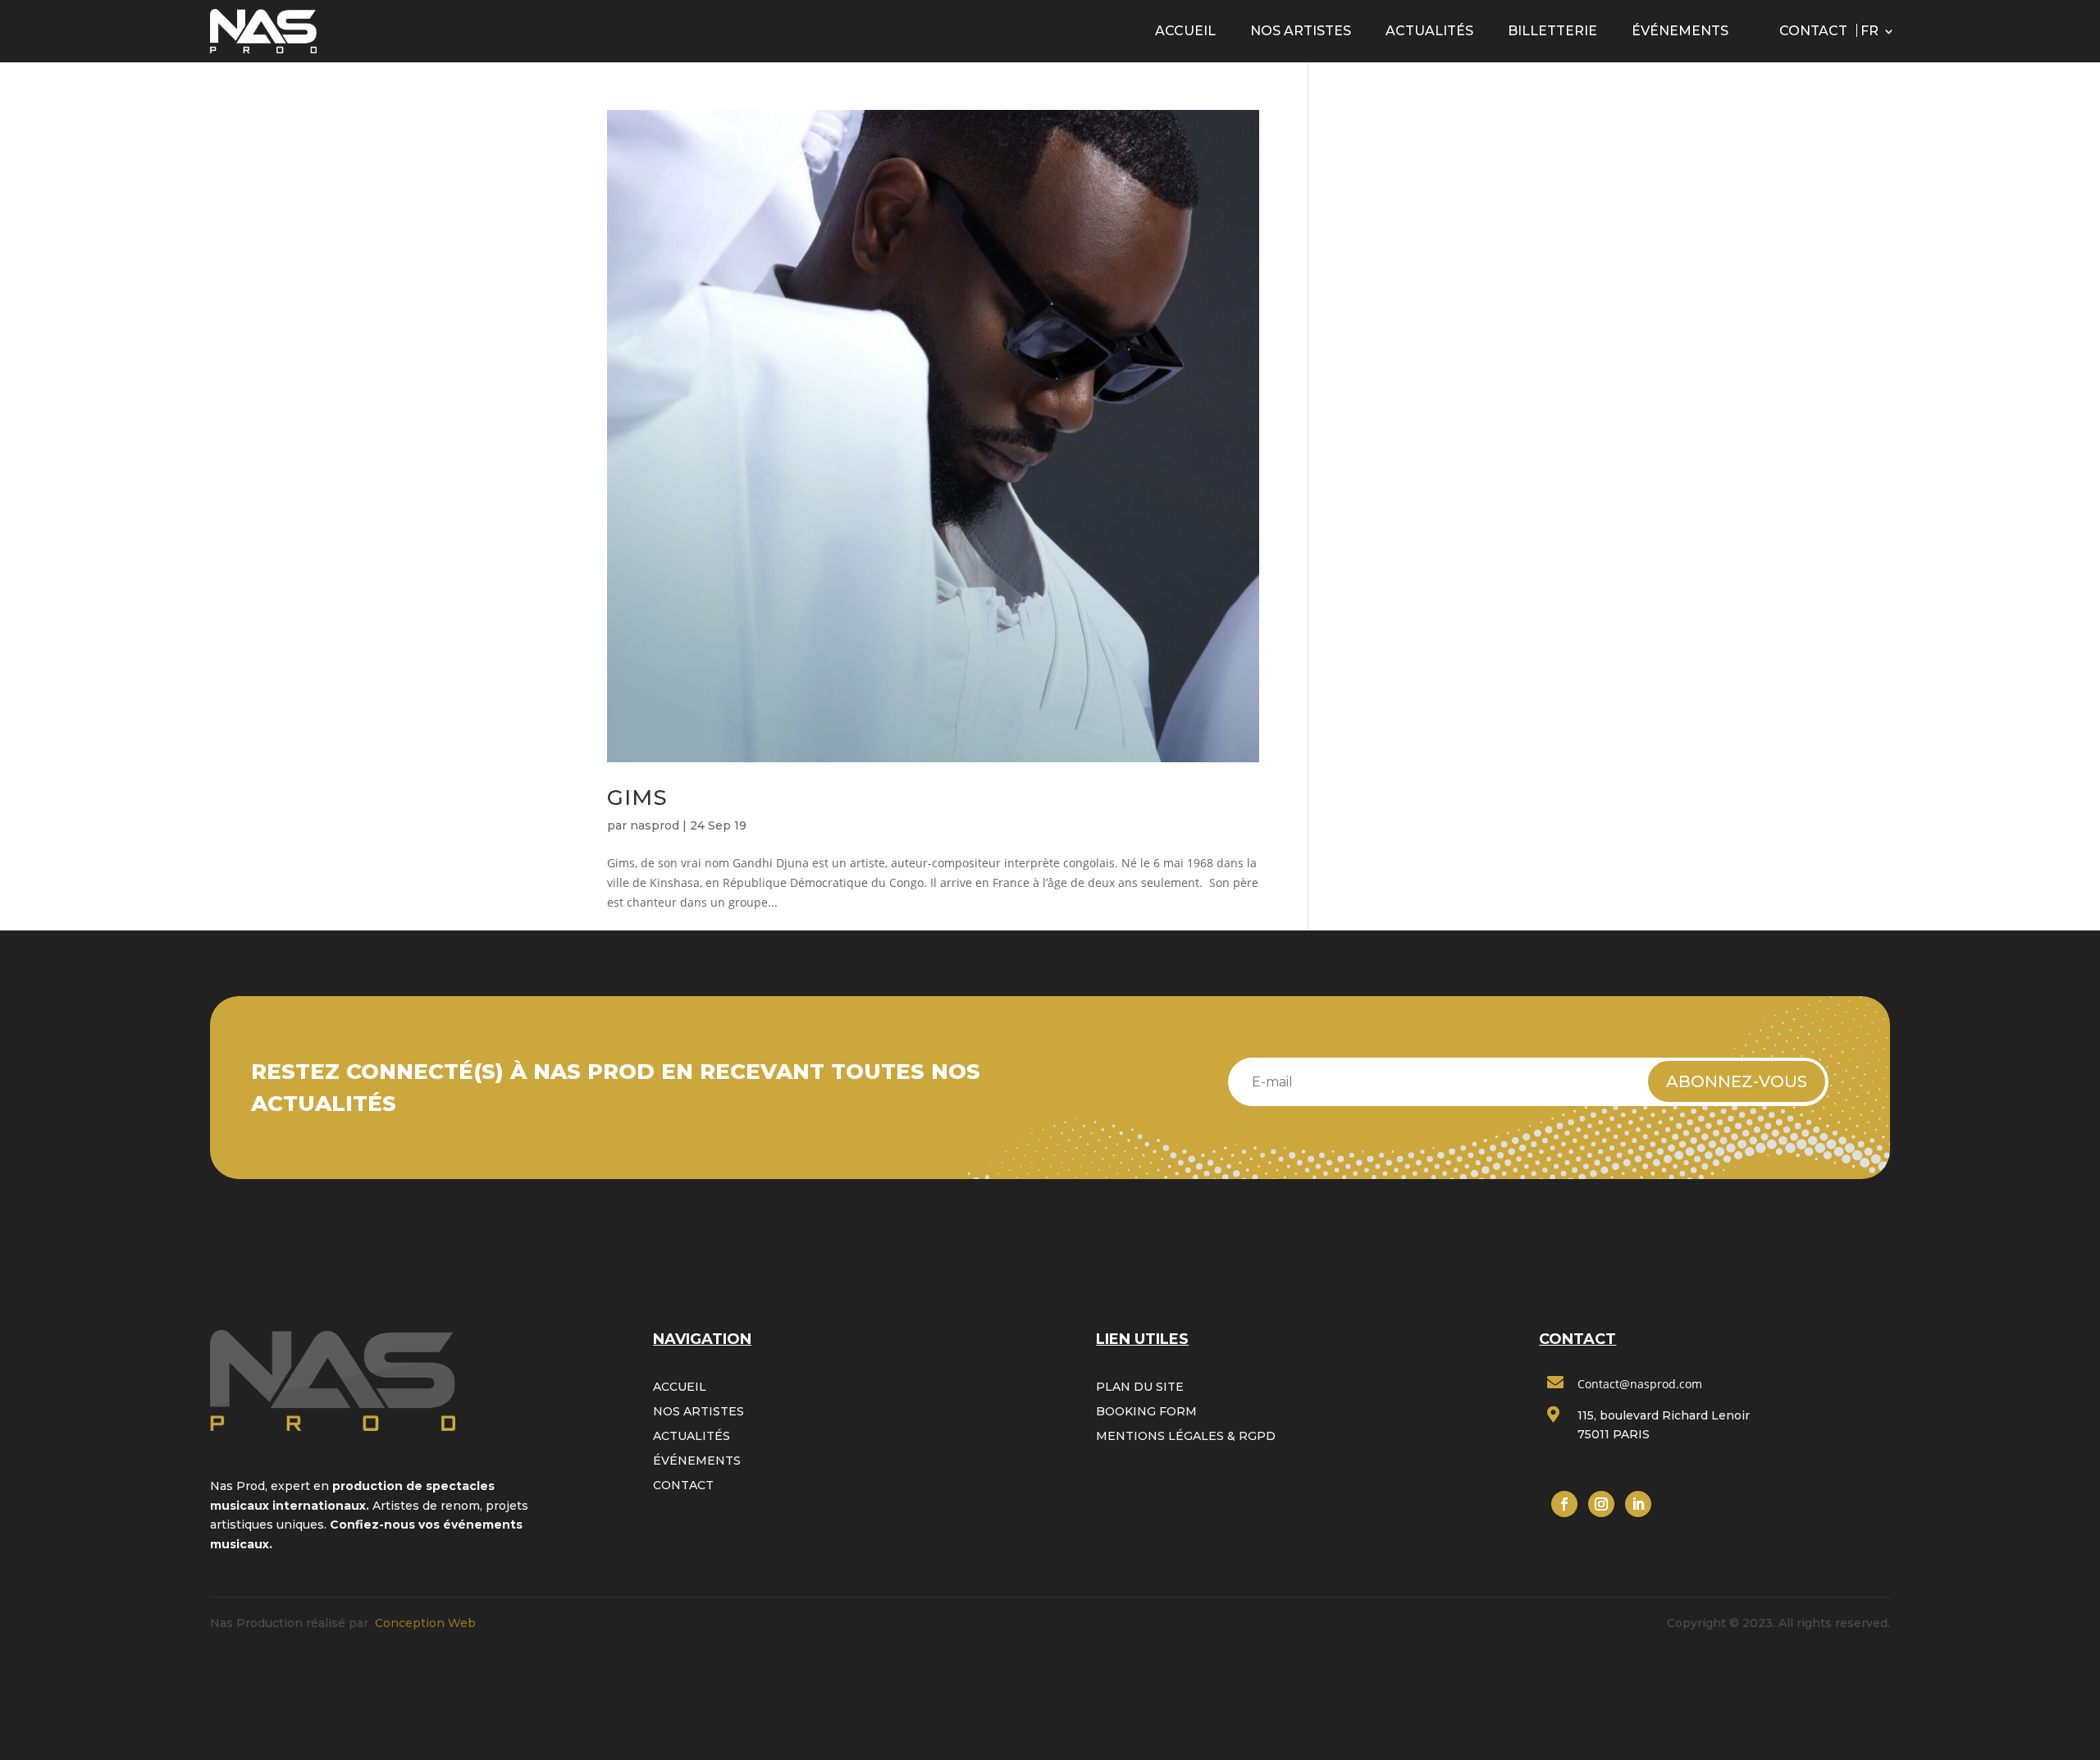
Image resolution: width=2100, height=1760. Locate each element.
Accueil (1185, 31)
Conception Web (425, 1623)
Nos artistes (1301, 31)
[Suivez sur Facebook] (1564, 1504)
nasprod (655, 825)
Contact (1813, 31)
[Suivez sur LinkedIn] (1638, 1504)
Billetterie (1552, 31)
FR (1869, 31)
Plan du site (1140, 1387)
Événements (1680, 31)
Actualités (1429, 31)
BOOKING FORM (1146, 1412)
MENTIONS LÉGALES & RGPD (1186, 1437)
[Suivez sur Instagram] (1601, 1504)
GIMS (637, 798)
